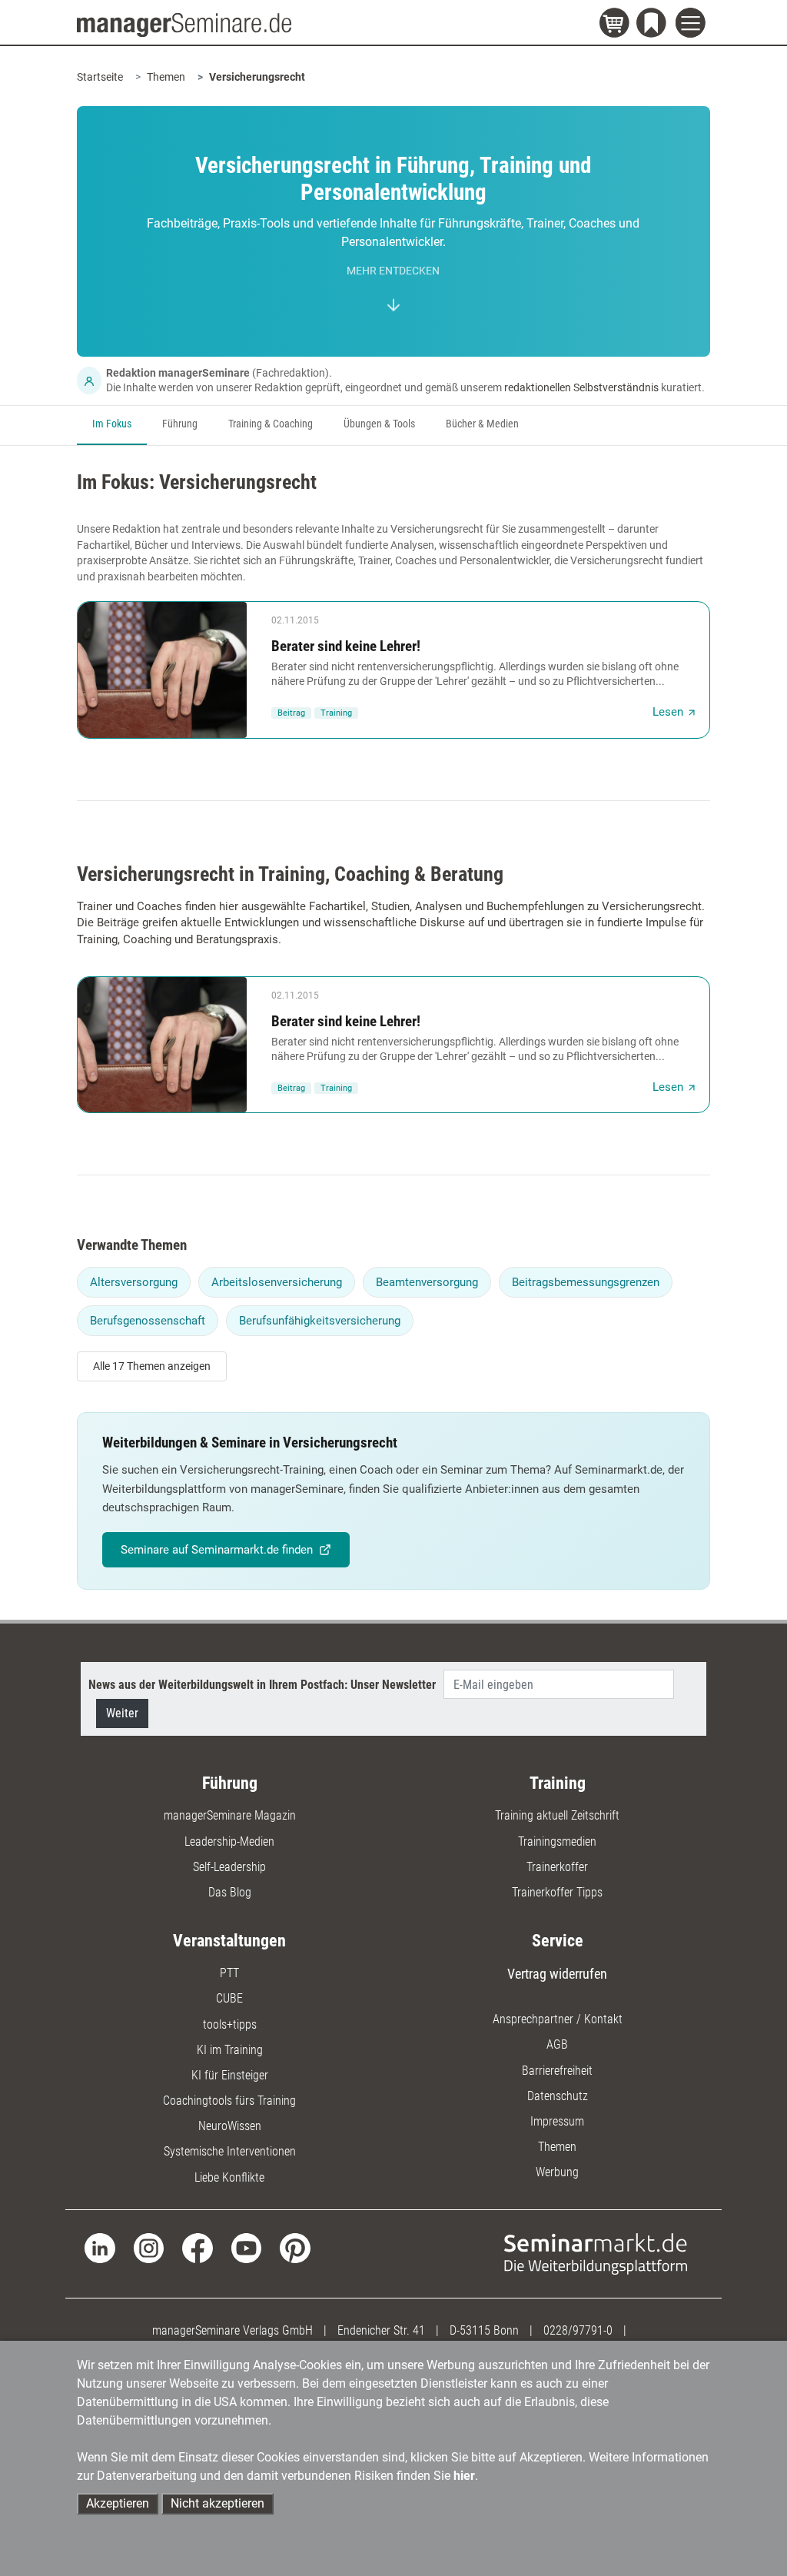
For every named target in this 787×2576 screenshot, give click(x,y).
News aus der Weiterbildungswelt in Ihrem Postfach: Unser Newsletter (262, 1685)
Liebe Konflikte (229, 2177)
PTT (229, 1973)
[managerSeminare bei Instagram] (149, 2247)
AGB (557, 2044)
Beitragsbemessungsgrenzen (586, 1282)
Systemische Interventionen (230, 2151)
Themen (166, 77)
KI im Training (230, 2050)
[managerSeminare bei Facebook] (197, 2247)
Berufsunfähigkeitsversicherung (320, 1321)
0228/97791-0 (578, 2330)
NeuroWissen (230, 2126)
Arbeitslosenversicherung (277, 1282)
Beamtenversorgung (427, 1282)
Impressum (557, 2121)
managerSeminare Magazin (230, 1815)
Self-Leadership (229, 1867)
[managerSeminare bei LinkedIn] (100, 2247)
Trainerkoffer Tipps (557, 1892)
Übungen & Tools (379, 424)
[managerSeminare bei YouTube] (246, 2247)
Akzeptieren (118, 2503)
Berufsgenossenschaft (148, 1321)
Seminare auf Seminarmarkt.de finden (217, 1550)
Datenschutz (558, 2096)
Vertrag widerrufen (557, 1974)
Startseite (100, 77)
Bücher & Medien (482, 424)
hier (464, 2476)
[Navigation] (693, 25)
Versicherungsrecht (257, 77)
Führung (180, 424)
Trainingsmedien (557, 1841)
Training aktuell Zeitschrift (557, 1815)
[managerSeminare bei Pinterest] (295, 2247)
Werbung (557, 2172)
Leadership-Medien (229, 1841)
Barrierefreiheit (557, 2071)
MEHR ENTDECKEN (393, 271)
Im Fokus (112, 424)
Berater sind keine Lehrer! (346, 646)
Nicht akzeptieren (218, 2503)
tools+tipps (230, 2024)
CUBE (229, 1998)
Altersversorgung (134, 1282)
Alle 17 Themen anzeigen (152, 1366)
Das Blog (230, 1892)
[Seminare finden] (596, 2253)
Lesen (668, 712)
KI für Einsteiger (230, 2075)
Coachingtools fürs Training (229, 2101)
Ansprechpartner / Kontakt (558, 2019)
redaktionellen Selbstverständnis (581, 387)
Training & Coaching (271, 424)
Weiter (122, 1713)
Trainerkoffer (557, 1867)
